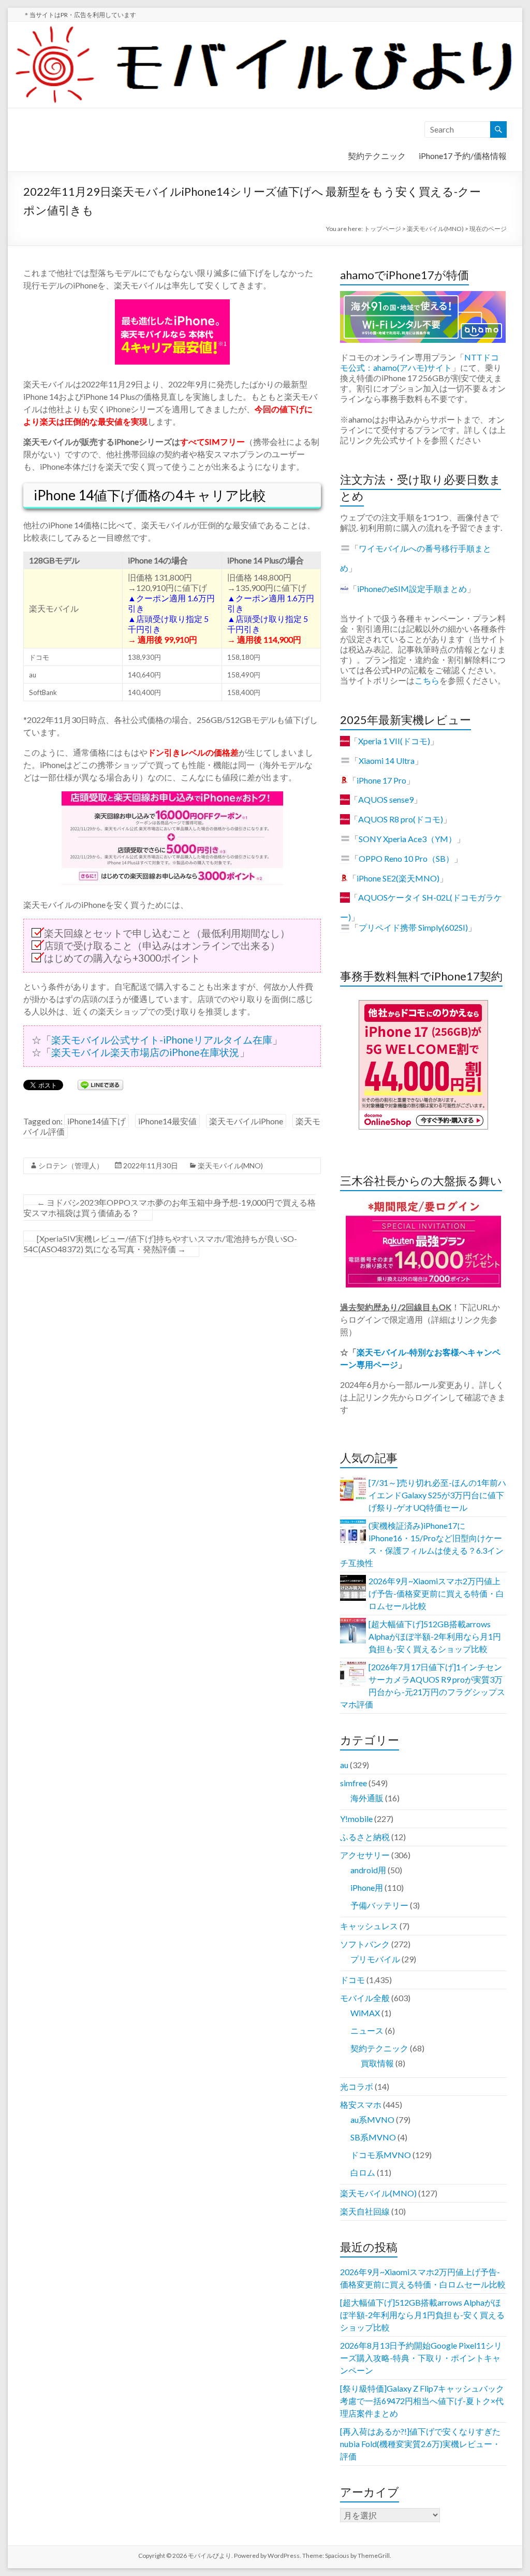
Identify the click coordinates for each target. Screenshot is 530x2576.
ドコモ (352, 1980)
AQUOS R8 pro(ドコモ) (401, 819)
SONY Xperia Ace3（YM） (408, 839)
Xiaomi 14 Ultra (387, 761)
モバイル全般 (365, 1998)
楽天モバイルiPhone (246, 1121)
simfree (354, 1783)
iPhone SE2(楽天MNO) (398, 878)
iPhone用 (367, 1887)
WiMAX (365, 2013)
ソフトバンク (365, 1944)
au (344, 1765)
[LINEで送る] (100, 1084)
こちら (427, 680)
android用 (368, 1870)
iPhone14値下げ (97, 1121)
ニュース (367, 2030)
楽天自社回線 (365, 2211)
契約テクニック (377, 156)
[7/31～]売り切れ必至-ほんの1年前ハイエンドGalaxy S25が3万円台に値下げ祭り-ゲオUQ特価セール (437, 1495)
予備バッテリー (379, 1905)
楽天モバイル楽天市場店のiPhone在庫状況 (145, 1052)
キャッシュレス (369, 1926)
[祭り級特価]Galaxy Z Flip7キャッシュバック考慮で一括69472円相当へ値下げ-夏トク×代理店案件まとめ (422, 2401)
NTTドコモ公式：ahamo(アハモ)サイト (419, 362)
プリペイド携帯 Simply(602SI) (413, 927)
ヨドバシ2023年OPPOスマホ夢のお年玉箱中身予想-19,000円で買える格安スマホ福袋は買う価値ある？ (170, 1207)
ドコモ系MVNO (381, 2155)
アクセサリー (365, 1855)
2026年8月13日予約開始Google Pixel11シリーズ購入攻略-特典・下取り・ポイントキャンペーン (421, 2358)
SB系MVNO (373, 2137)
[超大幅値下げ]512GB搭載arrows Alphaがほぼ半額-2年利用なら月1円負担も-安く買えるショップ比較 (435, 1636)
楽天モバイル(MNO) (230, 1166)
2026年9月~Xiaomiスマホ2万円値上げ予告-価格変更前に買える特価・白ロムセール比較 (436, 1593)
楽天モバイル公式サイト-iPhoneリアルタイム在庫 (162, 1040)
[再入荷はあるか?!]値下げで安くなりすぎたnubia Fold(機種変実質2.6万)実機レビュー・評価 (420, 2444)
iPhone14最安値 (167, 1121)
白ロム (363, 2172)
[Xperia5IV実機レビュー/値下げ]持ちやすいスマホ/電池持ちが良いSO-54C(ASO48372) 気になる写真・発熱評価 (160, 1244)
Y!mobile (356, 1819)
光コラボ (357, 2086)
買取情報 (377, 2063)
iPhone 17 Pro (381, 780)
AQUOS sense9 (386, 799)
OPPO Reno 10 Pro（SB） (406, 858)
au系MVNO (372, 2119)
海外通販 (367, 1798)
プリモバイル (375, 1959)
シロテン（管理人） (71, 1166)
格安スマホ (361, 2104)
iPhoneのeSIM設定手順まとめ (412, 589)
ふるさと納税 (365, 1837)
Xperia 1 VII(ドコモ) (394, 741)
